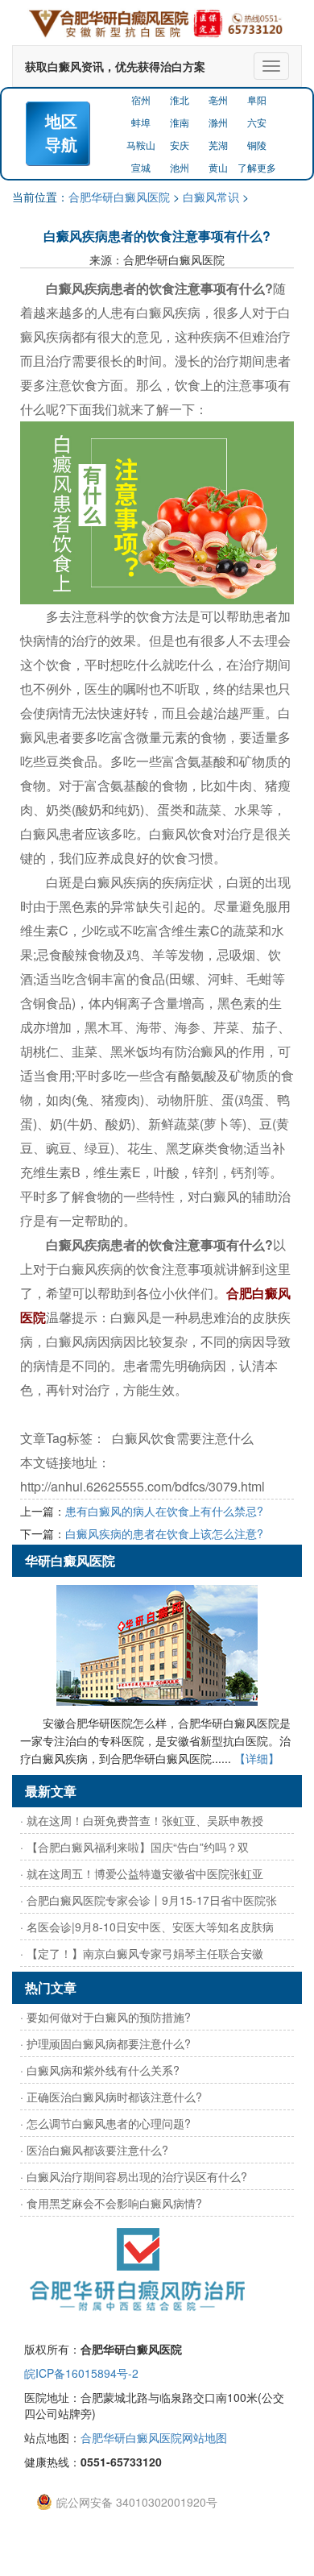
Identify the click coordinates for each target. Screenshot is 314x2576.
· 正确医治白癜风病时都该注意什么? (111, 2097)
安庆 (180, 145)
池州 (180, 167)
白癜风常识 (211, 197)
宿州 (141, 100)
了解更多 (257, 167)
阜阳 (257, 100)
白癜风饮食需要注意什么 (183, 1438)
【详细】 (257, 1758)
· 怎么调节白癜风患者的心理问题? (105, 2123)
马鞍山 (141, 145)
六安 (257, 122)
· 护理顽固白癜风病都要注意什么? (105, 2043)
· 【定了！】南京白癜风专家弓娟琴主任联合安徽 (142, 1953)
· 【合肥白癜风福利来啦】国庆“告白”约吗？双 (134, 1847)
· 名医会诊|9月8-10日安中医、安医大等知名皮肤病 (147, 1927)
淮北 (180, 100)
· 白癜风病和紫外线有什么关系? (100, 2070)
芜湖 (218, 145)
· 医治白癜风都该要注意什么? (94, 2150)
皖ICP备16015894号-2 (81, 2373)
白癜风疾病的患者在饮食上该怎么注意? (164, 1533)
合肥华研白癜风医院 (119, 197)
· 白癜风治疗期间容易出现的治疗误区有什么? (134, 2176)
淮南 (180, 122)
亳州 (218, 100)
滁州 (218, 122)
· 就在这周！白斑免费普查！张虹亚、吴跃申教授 (142, 1820)
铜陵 (257, 145)
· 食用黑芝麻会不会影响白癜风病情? (111, 2203)
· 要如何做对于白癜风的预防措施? (105, 2017)
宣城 (141, 167)
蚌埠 (141, 122)
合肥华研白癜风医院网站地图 (154, 2437)
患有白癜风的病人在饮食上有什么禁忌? (164, 1511)
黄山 (218, 167)
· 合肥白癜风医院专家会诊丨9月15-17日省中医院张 (149, 1900)
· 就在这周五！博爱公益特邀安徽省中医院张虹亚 (142, 1873)
